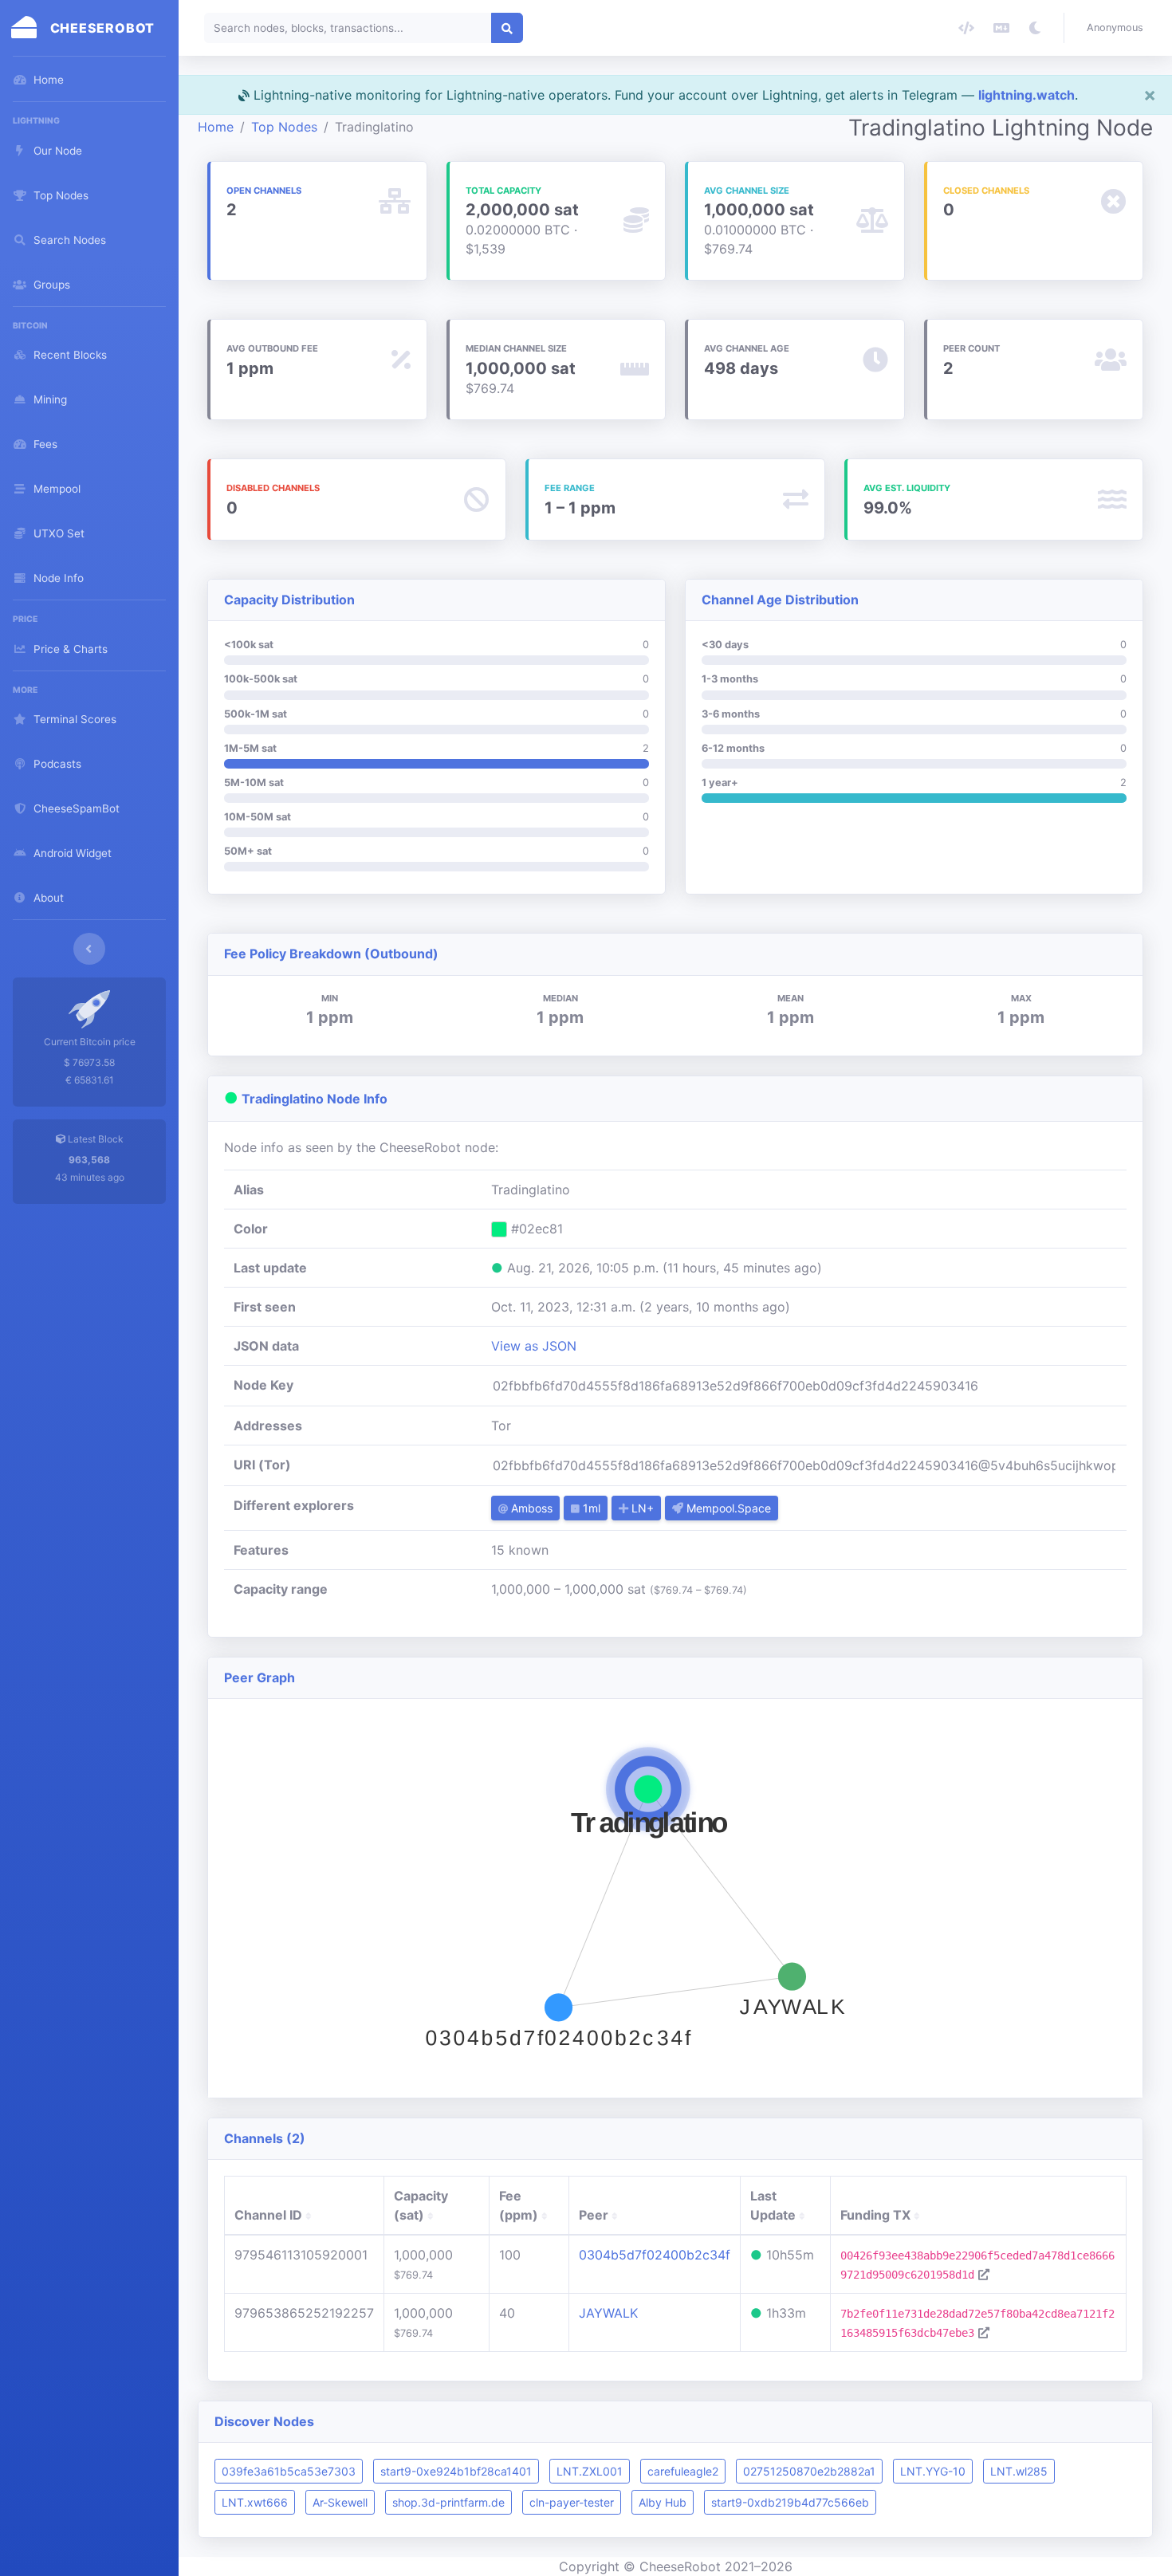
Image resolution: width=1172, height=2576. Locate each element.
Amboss (530, 1508)
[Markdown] (1001, 28)
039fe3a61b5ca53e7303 (289, 2471)
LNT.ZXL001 (590, 2471)
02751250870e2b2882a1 (809, 2471)
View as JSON (534, 1346)
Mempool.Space (727, 1508)
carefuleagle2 (683, 2471)
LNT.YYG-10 (933, 2471)
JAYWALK (608, 2313)
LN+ (641, 1508)
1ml (590, 1508)
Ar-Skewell (340, 2502)
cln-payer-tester (572, 2502)
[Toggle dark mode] (1035, 28)
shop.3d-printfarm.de (448, 2502)
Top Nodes (284, 127)
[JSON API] (966, 28)
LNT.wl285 (1019, 2471)
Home (216, 127)
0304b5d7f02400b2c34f (655, 2255)
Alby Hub (663, 2502)
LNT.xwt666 (255, 2502)
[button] (1118, 28)
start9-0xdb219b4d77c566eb (790, 2502)
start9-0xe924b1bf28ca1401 (456, 2471)
